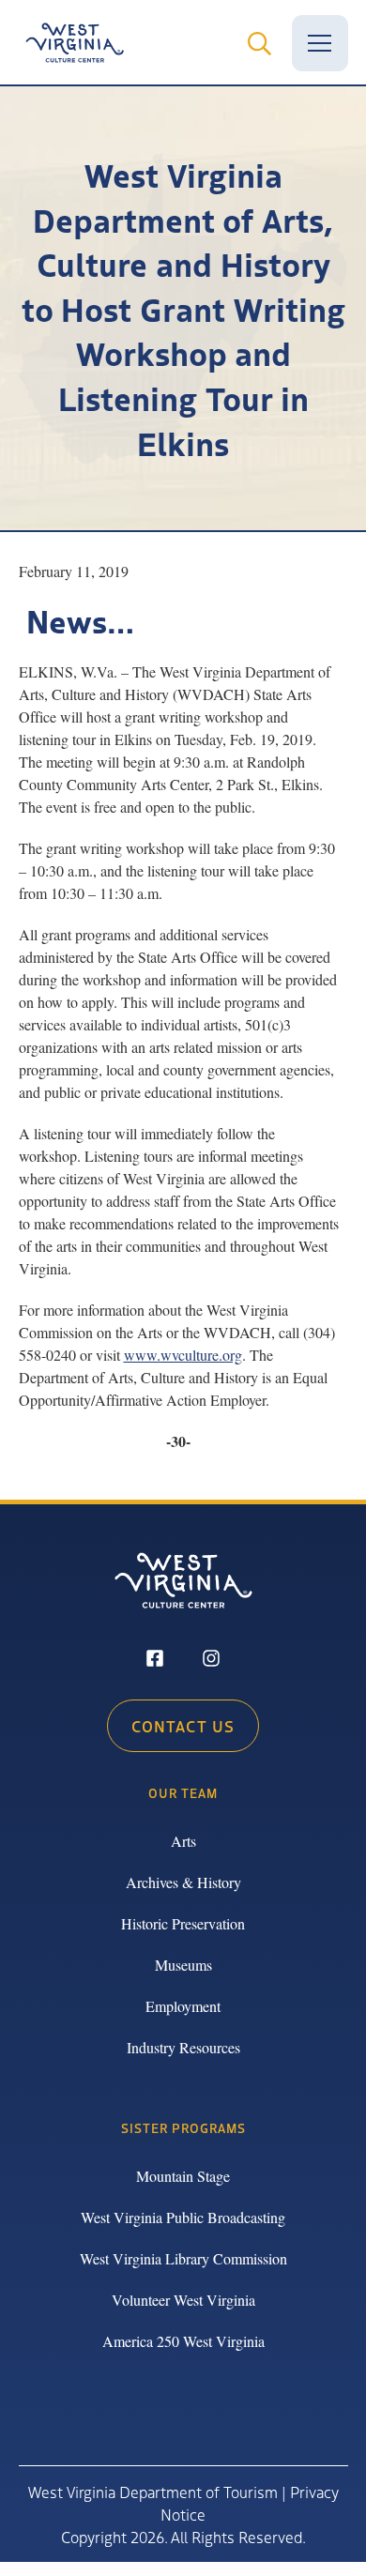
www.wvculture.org (183, 1355)
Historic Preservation (183, 1923)
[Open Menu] (320, 43)
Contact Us (183, 1726)
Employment (183, 2006)
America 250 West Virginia (183, 2341)
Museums (183, 1965)
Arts (183, 1841)
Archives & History (183, 1882)
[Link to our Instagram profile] (211, 1660)
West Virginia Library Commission (183, 2258)
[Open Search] (260, 43)
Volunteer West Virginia (183, 2300)
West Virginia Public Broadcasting (183, 2217)
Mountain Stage (183, 2176)
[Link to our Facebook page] (155, 1660)
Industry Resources (183, 2047)
